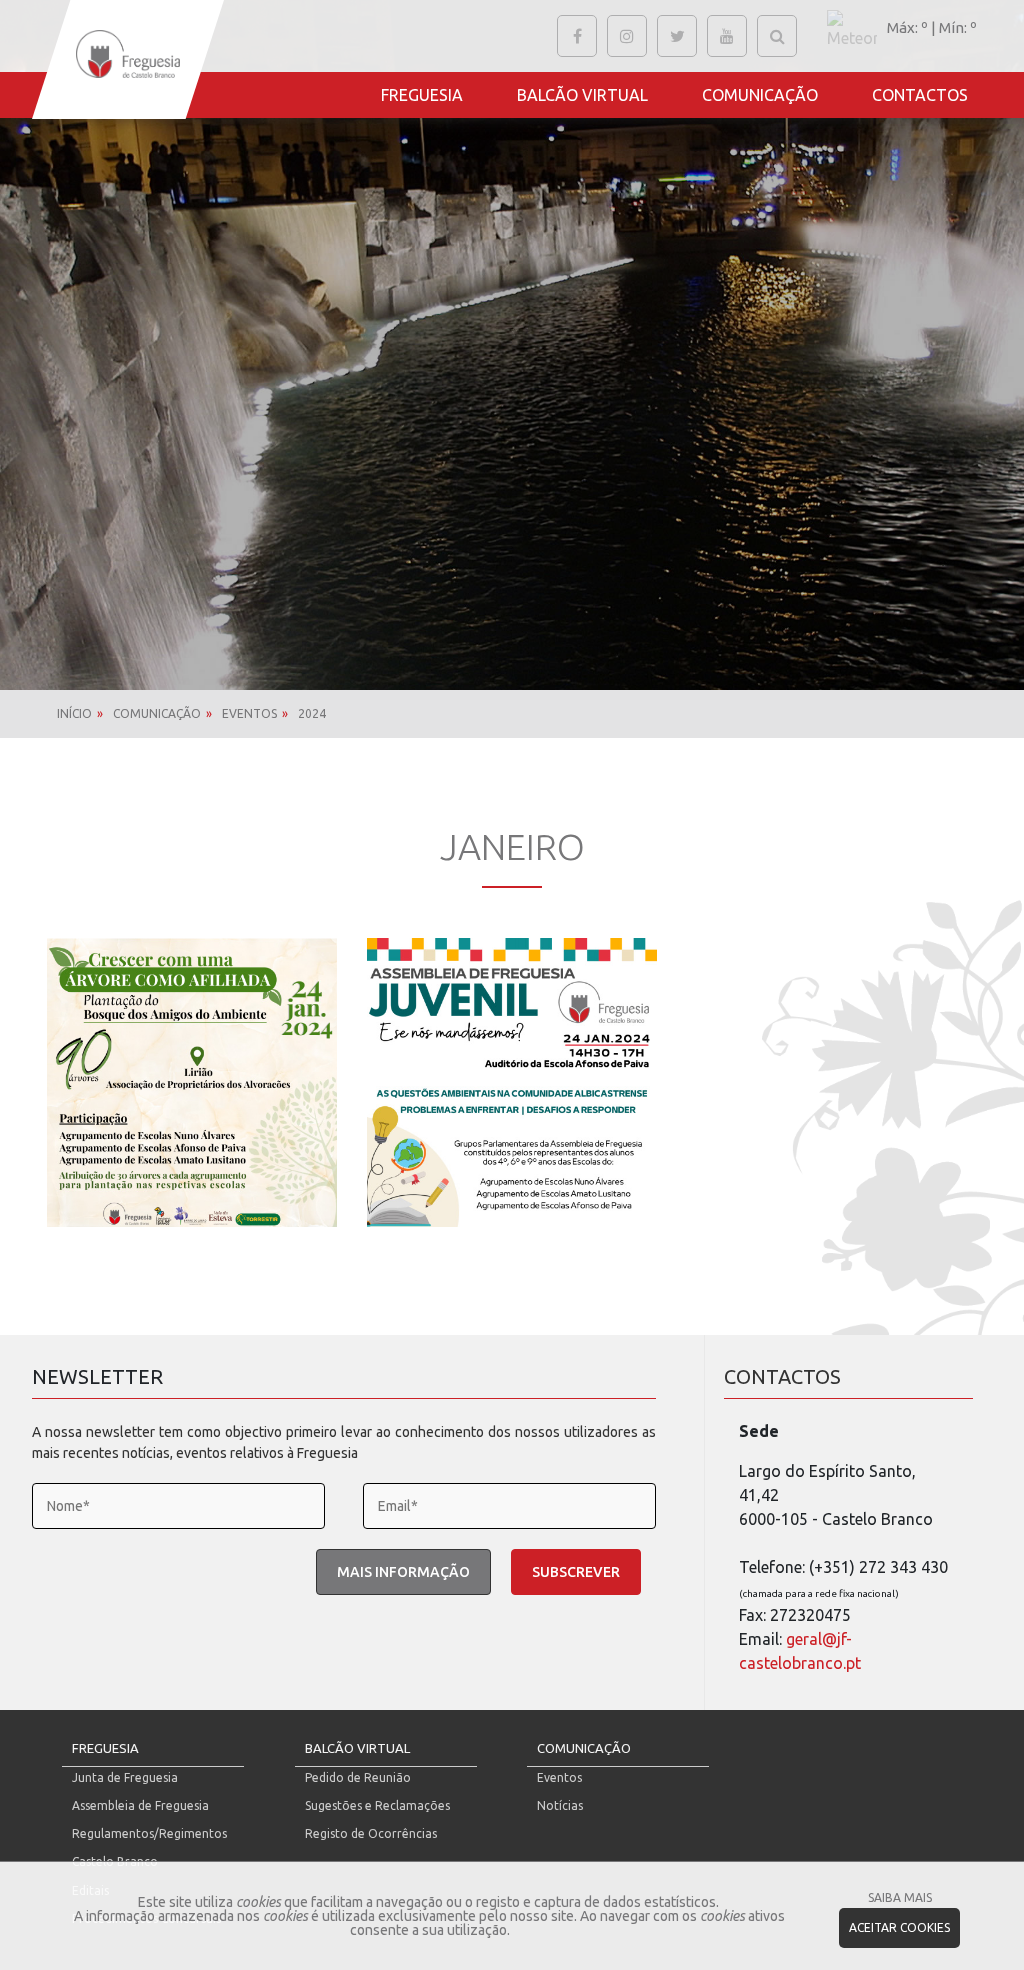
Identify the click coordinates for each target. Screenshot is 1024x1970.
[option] (512, 345)
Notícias (560, 1805)
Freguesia (422, 95)
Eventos (249, 713)
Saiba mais (900, 1897)
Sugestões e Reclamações (377, 1805)
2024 (312, 713)
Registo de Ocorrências (371, 1833)
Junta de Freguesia (125, 1777)
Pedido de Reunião (358, 1777)
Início (74, 713)
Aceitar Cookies (899, 1927)
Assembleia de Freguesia (140, 1805)
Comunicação (760, 95)
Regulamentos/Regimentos (149, 1833)
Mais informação (403, 1572)
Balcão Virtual (582, 95)
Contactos (920, 95)
